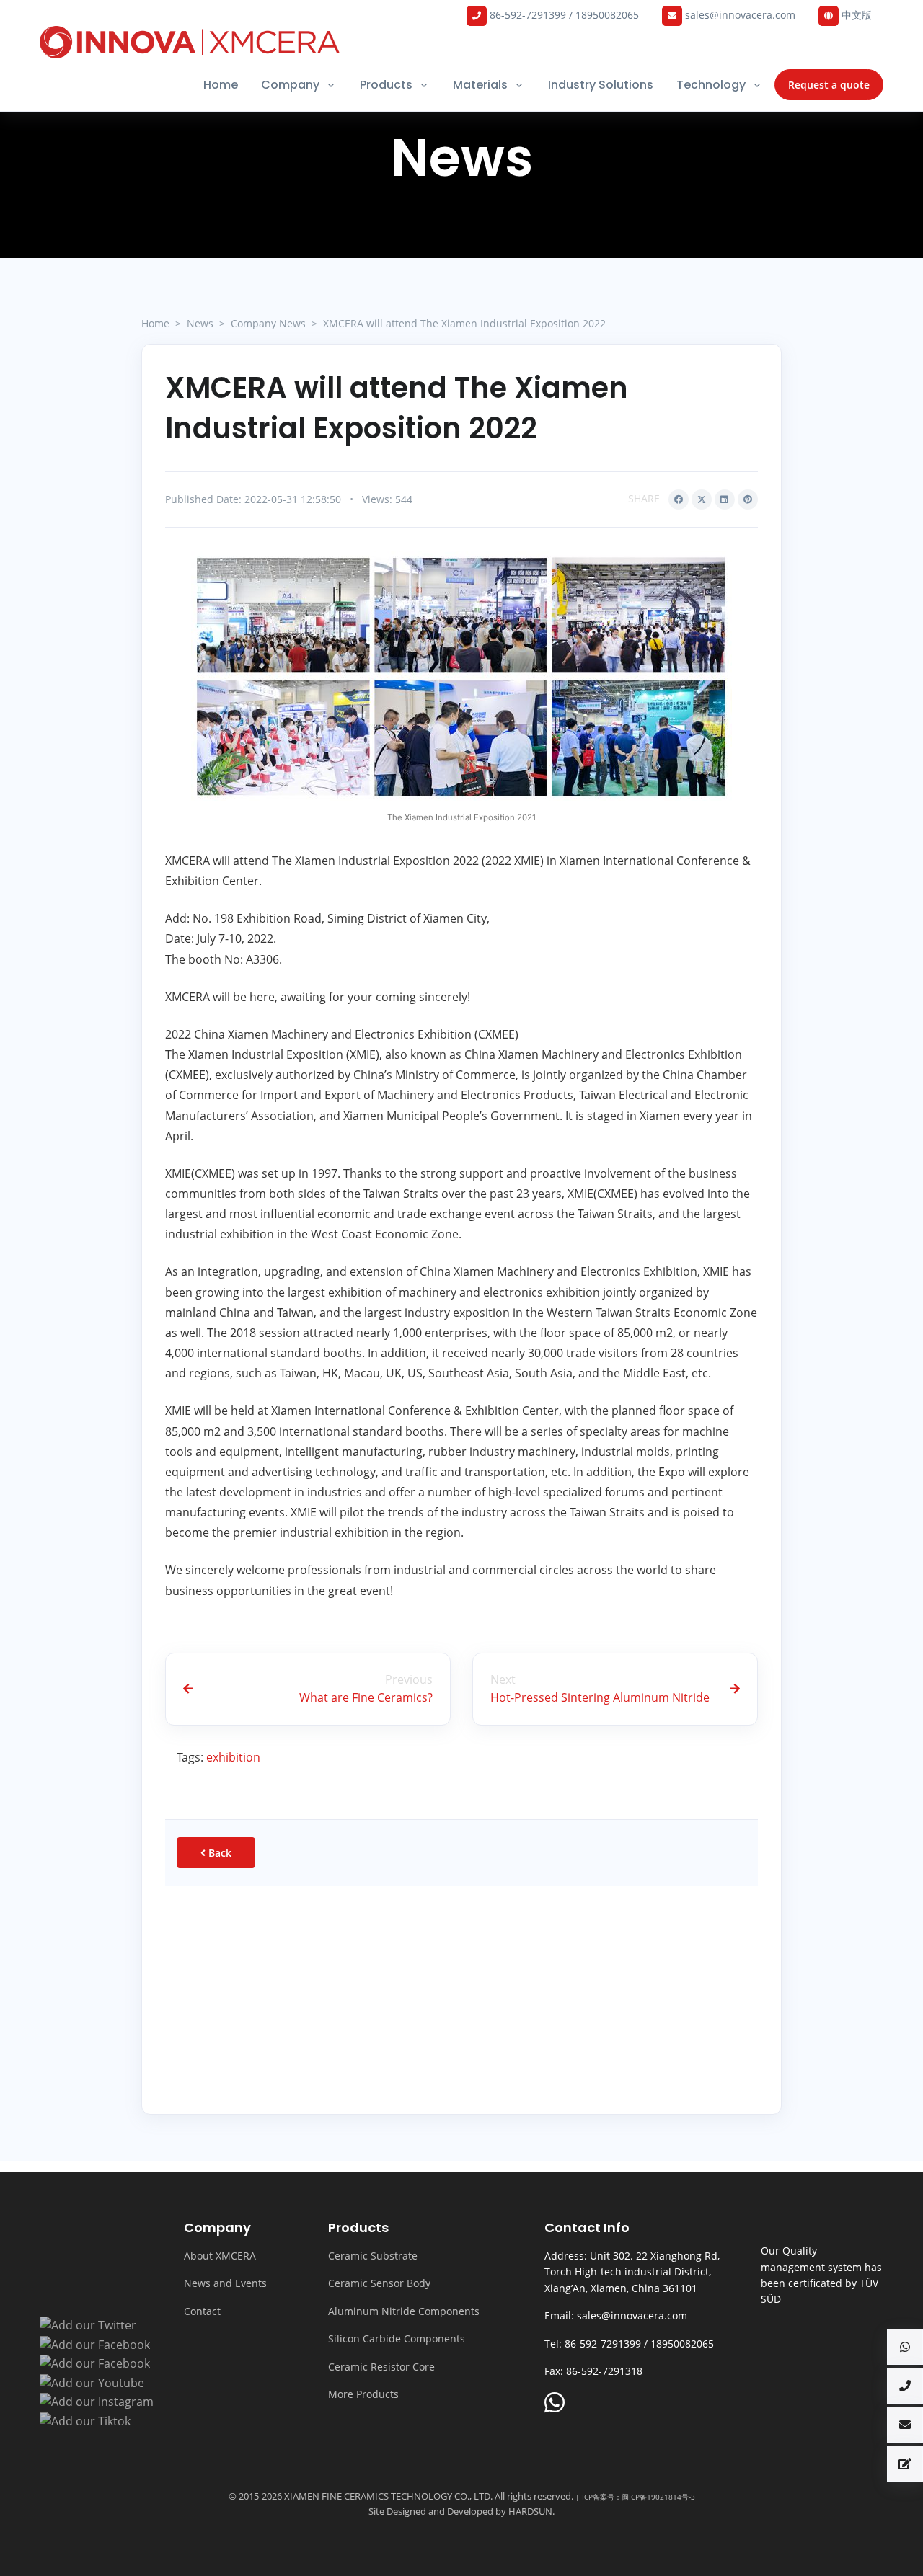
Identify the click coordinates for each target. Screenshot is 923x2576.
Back (218, 1853)
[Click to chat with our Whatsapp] (555, 2404)
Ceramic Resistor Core (381, 2367)
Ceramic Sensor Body (379, 2283)
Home (221, 85)
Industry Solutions (601, 85)
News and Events (225, 2283)
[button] (905, 2347)
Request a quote (829, 85)
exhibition (233, 1757)
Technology (711, 85)
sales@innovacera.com (739, 15)
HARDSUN (530, 2511)
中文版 (855, 15)
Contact (202, 2311)
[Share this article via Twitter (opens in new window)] (702, 499)
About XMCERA (220, 2256)
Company (290, 85)
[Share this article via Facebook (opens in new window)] (679, 499)
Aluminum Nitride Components (404, 2311)
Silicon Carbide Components (397, 2339)
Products (386, 85)
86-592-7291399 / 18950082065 (563, 15)
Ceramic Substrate (373, 2256)
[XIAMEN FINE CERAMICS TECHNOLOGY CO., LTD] (190, 42)
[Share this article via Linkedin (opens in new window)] (725, 499)
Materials (480, 85)
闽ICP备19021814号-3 (658, 2497)
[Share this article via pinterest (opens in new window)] (748, 499)
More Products (363, 2394)
